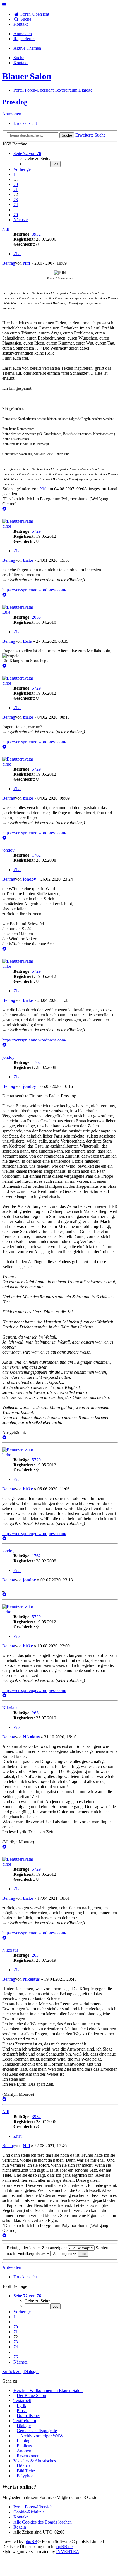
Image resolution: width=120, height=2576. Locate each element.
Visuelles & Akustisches (35, 2461)
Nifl (6, 229)
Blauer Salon (27, 76)
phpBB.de (63, 2547)
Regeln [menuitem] (20, 2527)
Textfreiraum (25, 2421)
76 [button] (16, 215)
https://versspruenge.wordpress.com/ (34, 590)
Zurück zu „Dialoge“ (21, 2371)
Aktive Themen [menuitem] (27, 48)
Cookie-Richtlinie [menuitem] (29, 2512)
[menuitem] (21, 24)
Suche (67, 135)
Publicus (24, 2446)
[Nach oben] (4, 509)
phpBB (31, 2542)
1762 (36, 855)
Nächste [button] (21, 220)
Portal (19, 90)
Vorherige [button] (22, 169)
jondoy (8, 850)
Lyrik (21, 2406)
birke (7, 526)
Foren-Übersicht (39, 2507)
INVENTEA (68, 2552)
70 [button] (16, 184)
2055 (36, 617)
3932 (36, 234)
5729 (36, 531)
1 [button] (15, 174)
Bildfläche (26, 2471)
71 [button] (16, 189)
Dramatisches (29, 2416)
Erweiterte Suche (90, 135)
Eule (6, 612)
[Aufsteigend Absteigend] (64, 2253)
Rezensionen (28, 2456)
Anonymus (27, 2451)
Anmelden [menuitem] (23, 34)
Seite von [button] (27, 153)
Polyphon (25, 2476)
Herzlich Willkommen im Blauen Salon (48, 2390)
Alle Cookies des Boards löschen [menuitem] (43, 2522)
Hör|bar (23, 2466)
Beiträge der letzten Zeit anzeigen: (37, 2248)
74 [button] (16, 205)
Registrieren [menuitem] (24, 39)
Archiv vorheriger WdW (42, 2436)
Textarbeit (22, 2401)
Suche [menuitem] (25, 19)
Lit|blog (24, 2441)
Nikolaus (10, 1708)
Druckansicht (25, 123)
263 (35, 1713)
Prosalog (15, 102)
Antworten (12, 114)
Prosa (22, 2411)
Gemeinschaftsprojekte (37, 2431)
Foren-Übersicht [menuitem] (34, 14)
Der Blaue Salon (31, 2395)
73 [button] (16, 199)
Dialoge (24, 2426)
